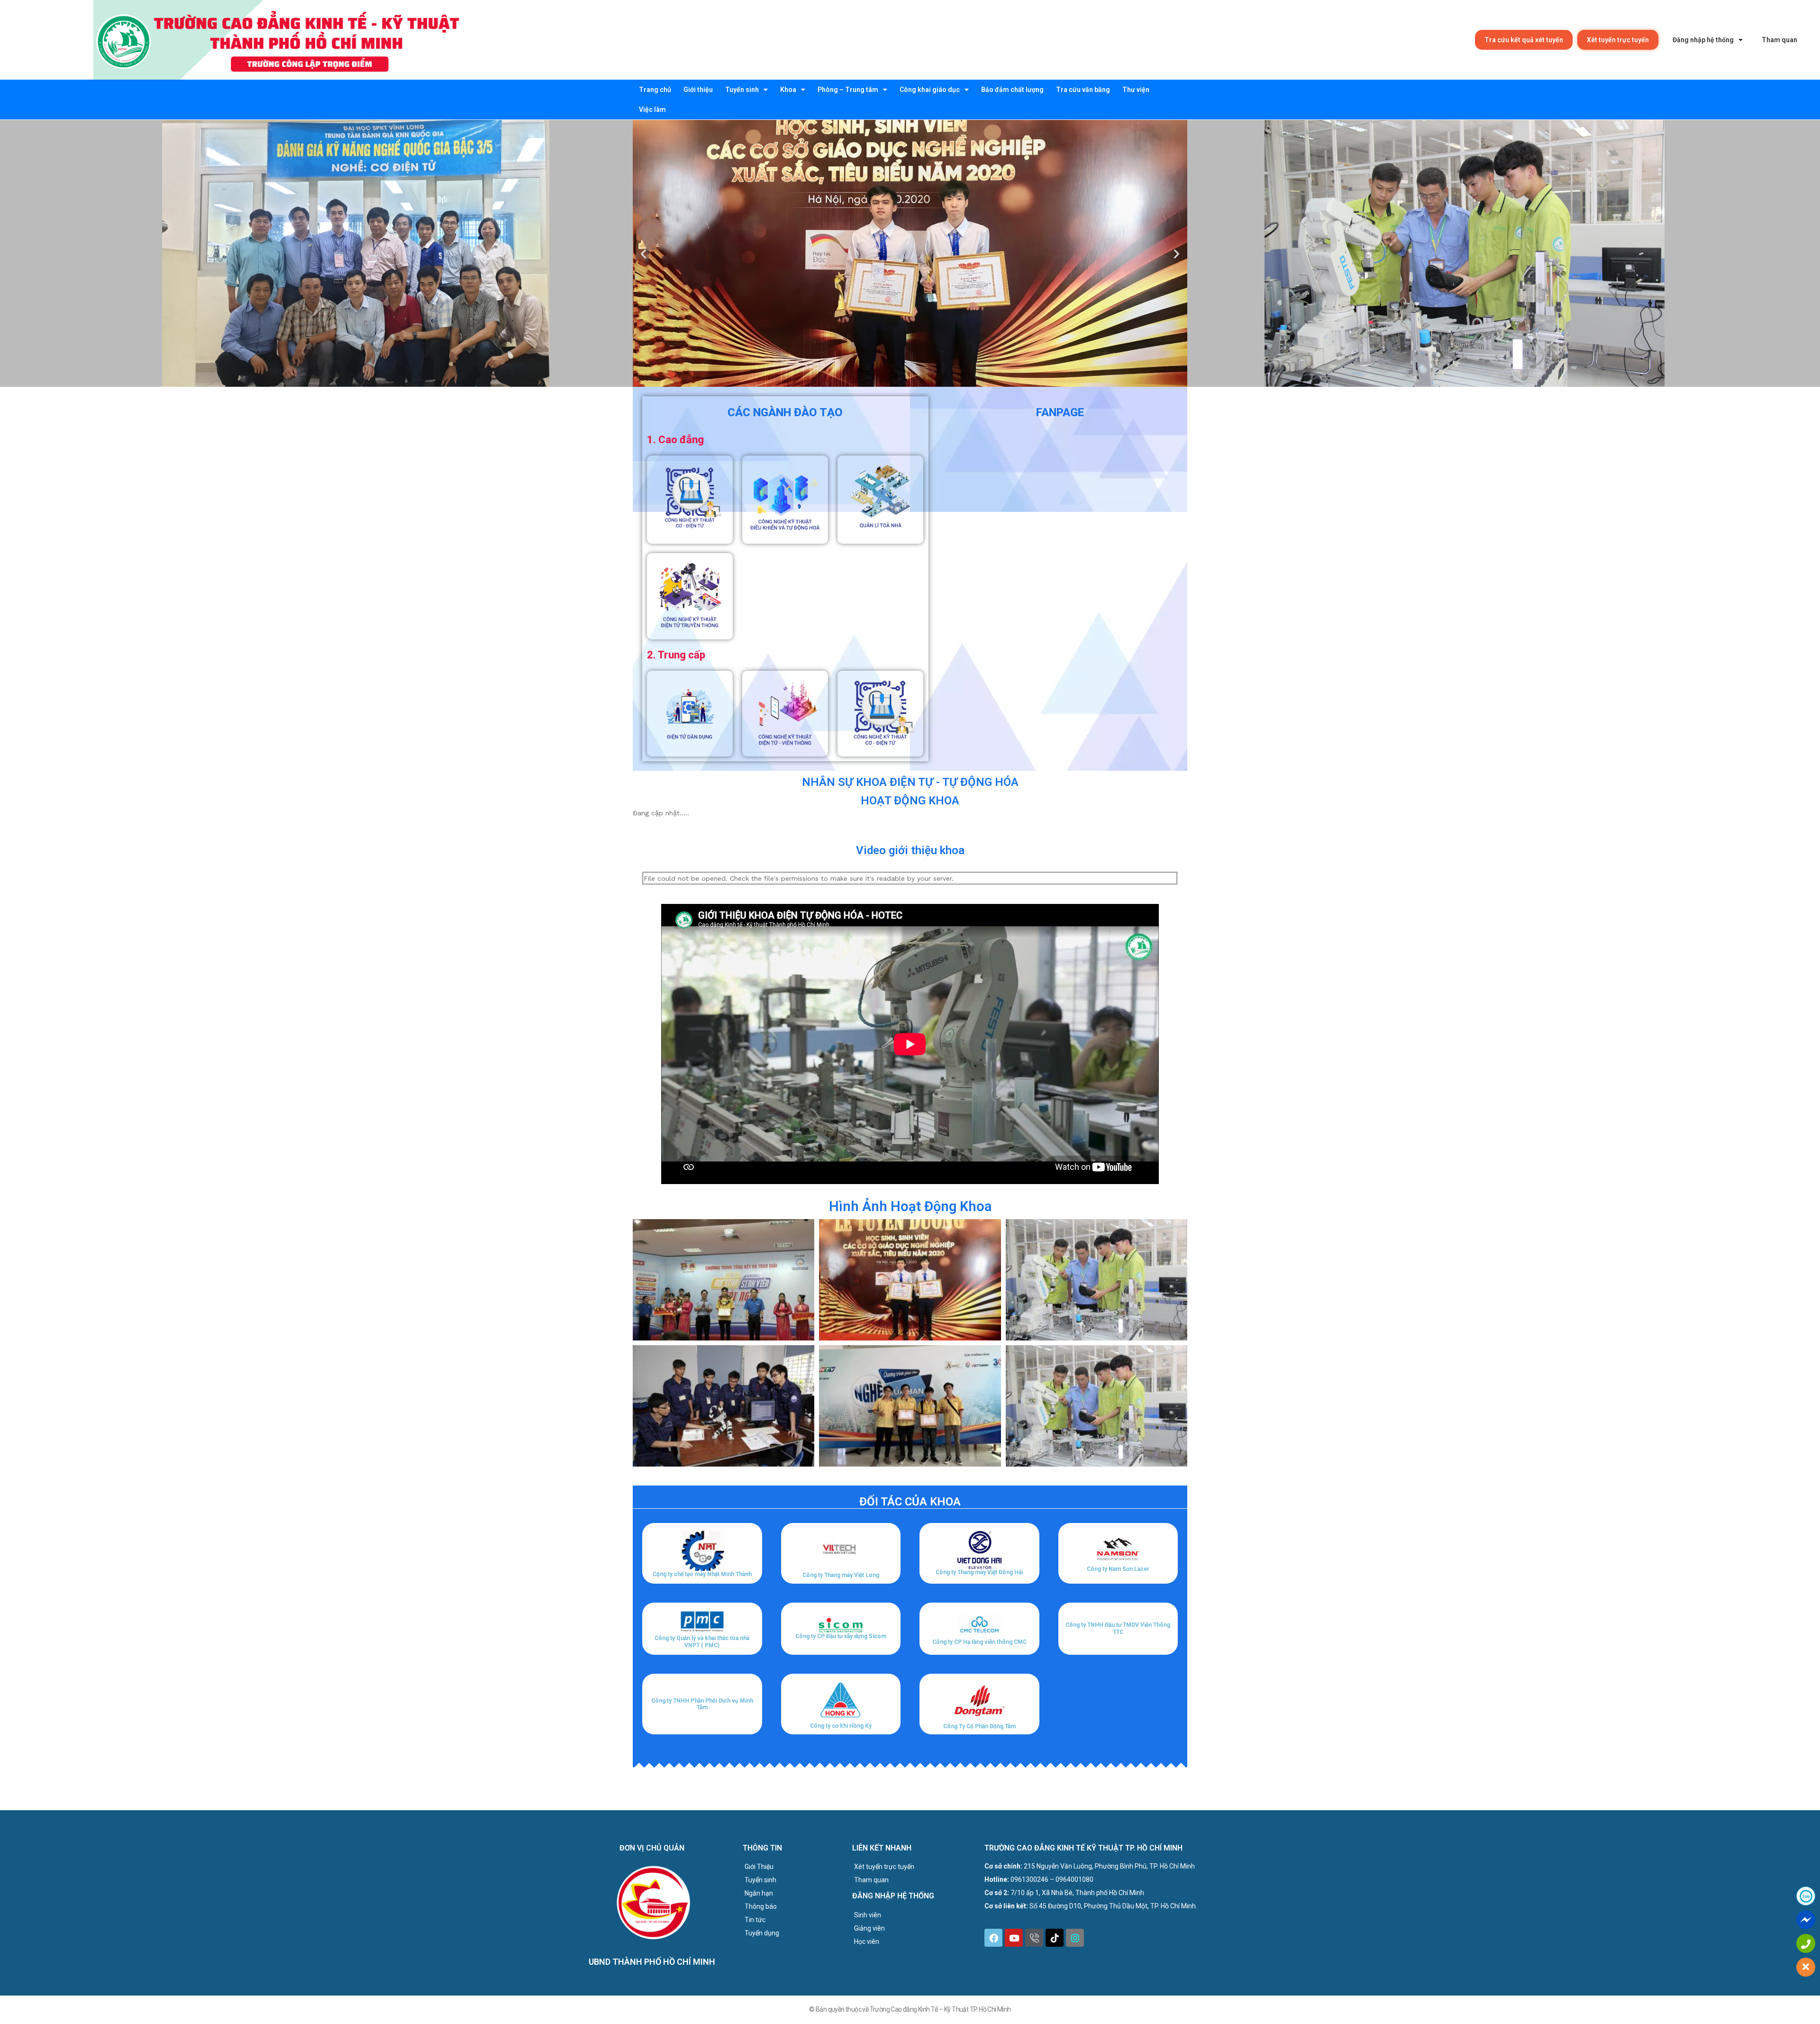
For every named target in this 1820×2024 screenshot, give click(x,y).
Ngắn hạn (759, 1893)
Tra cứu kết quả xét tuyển (1524, 40)
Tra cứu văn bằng (1083, 90)
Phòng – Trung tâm (848, 90)
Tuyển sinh (742, 90)
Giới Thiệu (759, 1867)
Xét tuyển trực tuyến (1618, 40)
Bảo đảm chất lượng (1012, 90)
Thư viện (1136, 90)
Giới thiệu (698, 90)
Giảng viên (869, 1928)
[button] (889, 380)
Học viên (867, 1942)
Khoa (788, 90)
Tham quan (1779, 40)
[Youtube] (1014, 1938)
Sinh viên (868, 1915)
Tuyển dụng (762, 1933)
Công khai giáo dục (930, 90)
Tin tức (755, 1920)
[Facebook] (993, 1938)
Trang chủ (655, 90)
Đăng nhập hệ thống (1703, 40)
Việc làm (652, 109)
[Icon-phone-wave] (1034, 1938)
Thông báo (761, 1906)
